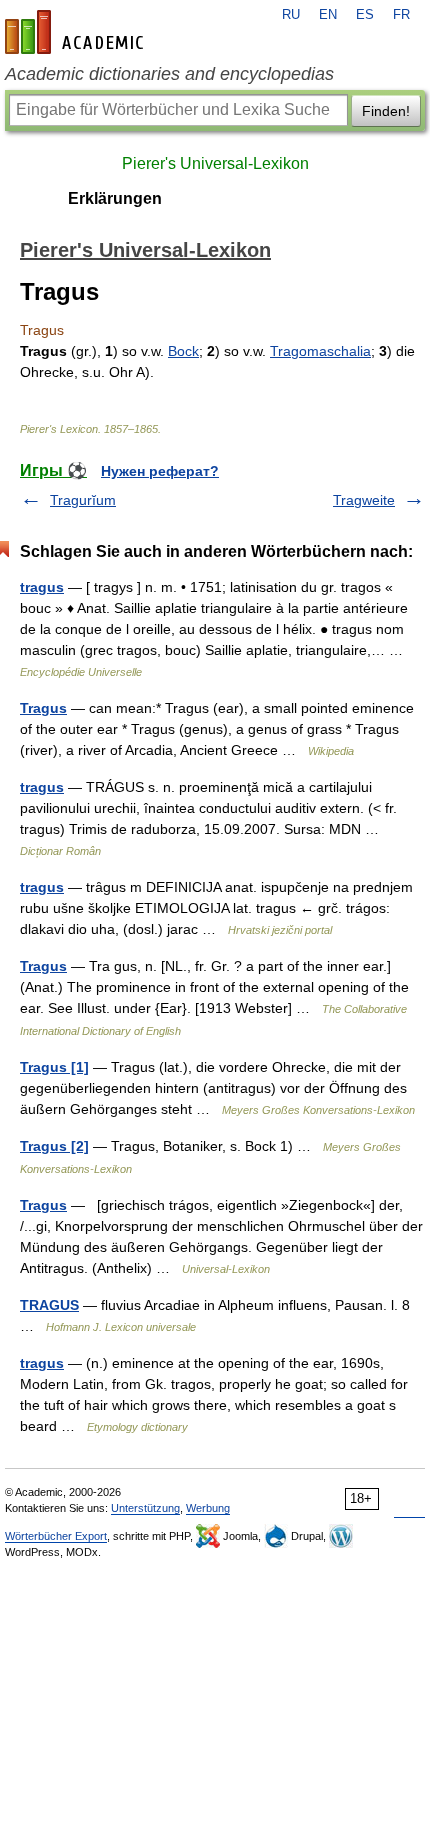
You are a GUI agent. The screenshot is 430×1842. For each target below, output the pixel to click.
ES (365, 15)
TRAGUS (49, 1305)
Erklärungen (115, 198)
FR (401, 15)
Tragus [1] (54, 1067)
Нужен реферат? (160, 471)
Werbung (208, 1508)
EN (328, 15)
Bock (183, 351)
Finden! (386, 111)
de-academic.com (77, 32)
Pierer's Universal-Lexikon (215, 163)
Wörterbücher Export (56, 1536)
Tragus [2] (54, 1146)
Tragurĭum (83, 500)
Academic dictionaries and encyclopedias (169, 74)
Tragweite (364, 500)
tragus (42, 587)
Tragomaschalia (320, 351)
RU (291, 15)
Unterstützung (145, 1508)
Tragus (43, 708)
